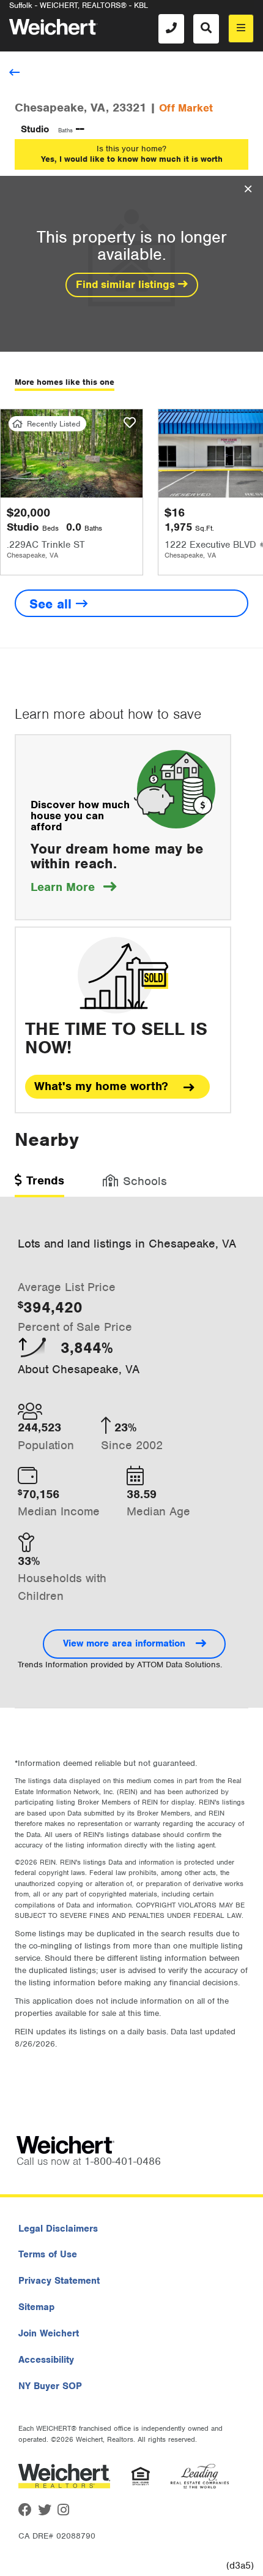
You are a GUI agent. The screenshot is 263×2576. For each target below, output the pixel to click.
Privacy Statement (59, 2281)
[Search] (206, 29)
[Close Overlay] (248, 189)
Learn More (73, 887)
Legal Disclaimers (58, 2229)
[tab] (39, 1185)
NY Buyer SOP (50, 2386)
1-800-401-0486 (123, 2161)
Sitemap (36, 2307)
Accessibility (46, 2360)
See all (53, 604)
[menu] (241, 28)
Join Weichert (49, 2333)
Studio (35, 129)
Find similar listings (127, 284)
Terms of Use (48, 2254)
